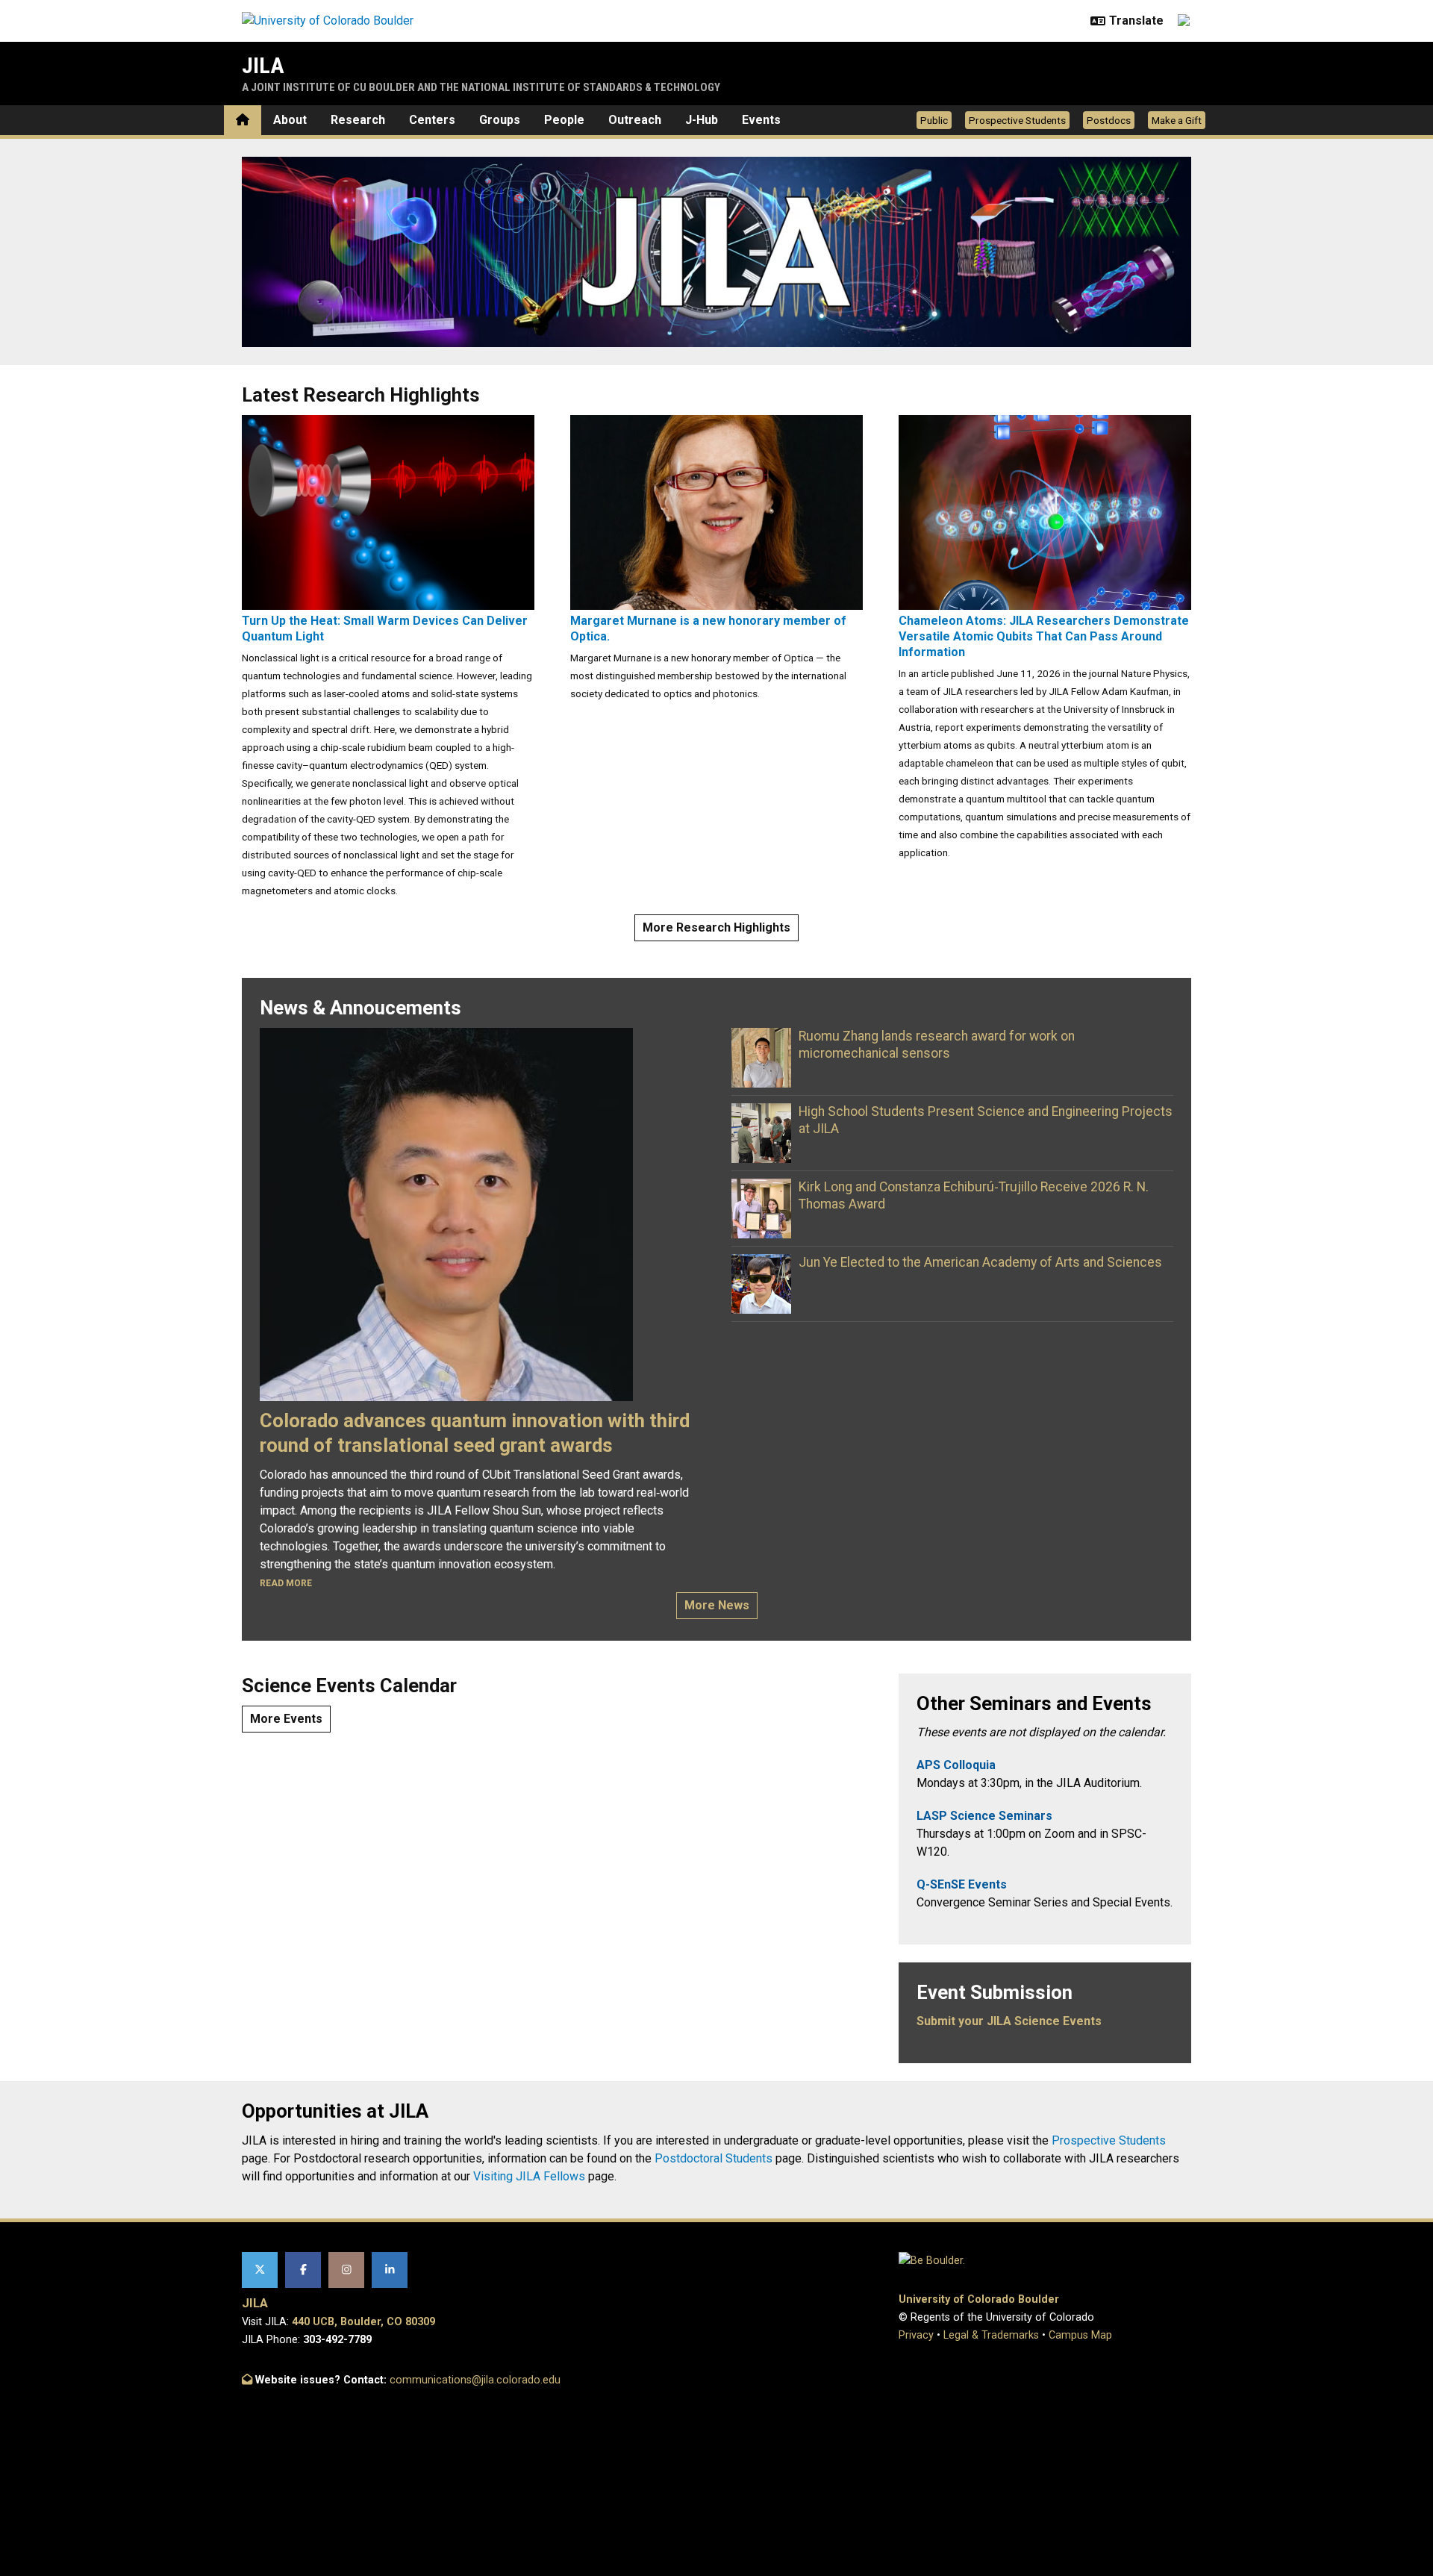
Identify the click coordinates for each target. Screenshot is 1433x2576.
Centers (432, 120)
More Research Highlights (716, 927)
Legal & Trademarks (991, 2335)
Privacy (916, 2335)
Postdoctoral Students (714, 2158)
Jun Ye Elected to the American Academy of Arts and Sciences (980, 1262)
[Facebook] (303, 2270)
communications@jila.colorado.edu (475, 2380)
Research (358, 120)
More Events (286, 1719)
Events (761, 120)
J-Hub (702, 120)
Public (934, 120)
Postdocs (1109, 120)
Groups (500, 120)
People (564, 120)
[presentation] (388, 512)
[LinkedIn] (390, 2270)
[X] (260, 2270)
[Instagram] (346, 2270)
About (290, 120)
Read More (286, 1583)
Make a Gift (1177, 120)
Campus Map (1080, 2335)
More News (717, 1605)
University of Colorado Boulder (979, 2299)
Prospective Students (1017, 120)
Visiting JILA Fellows (529, 2176)
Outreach (635, 120)
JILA (263, 65)
